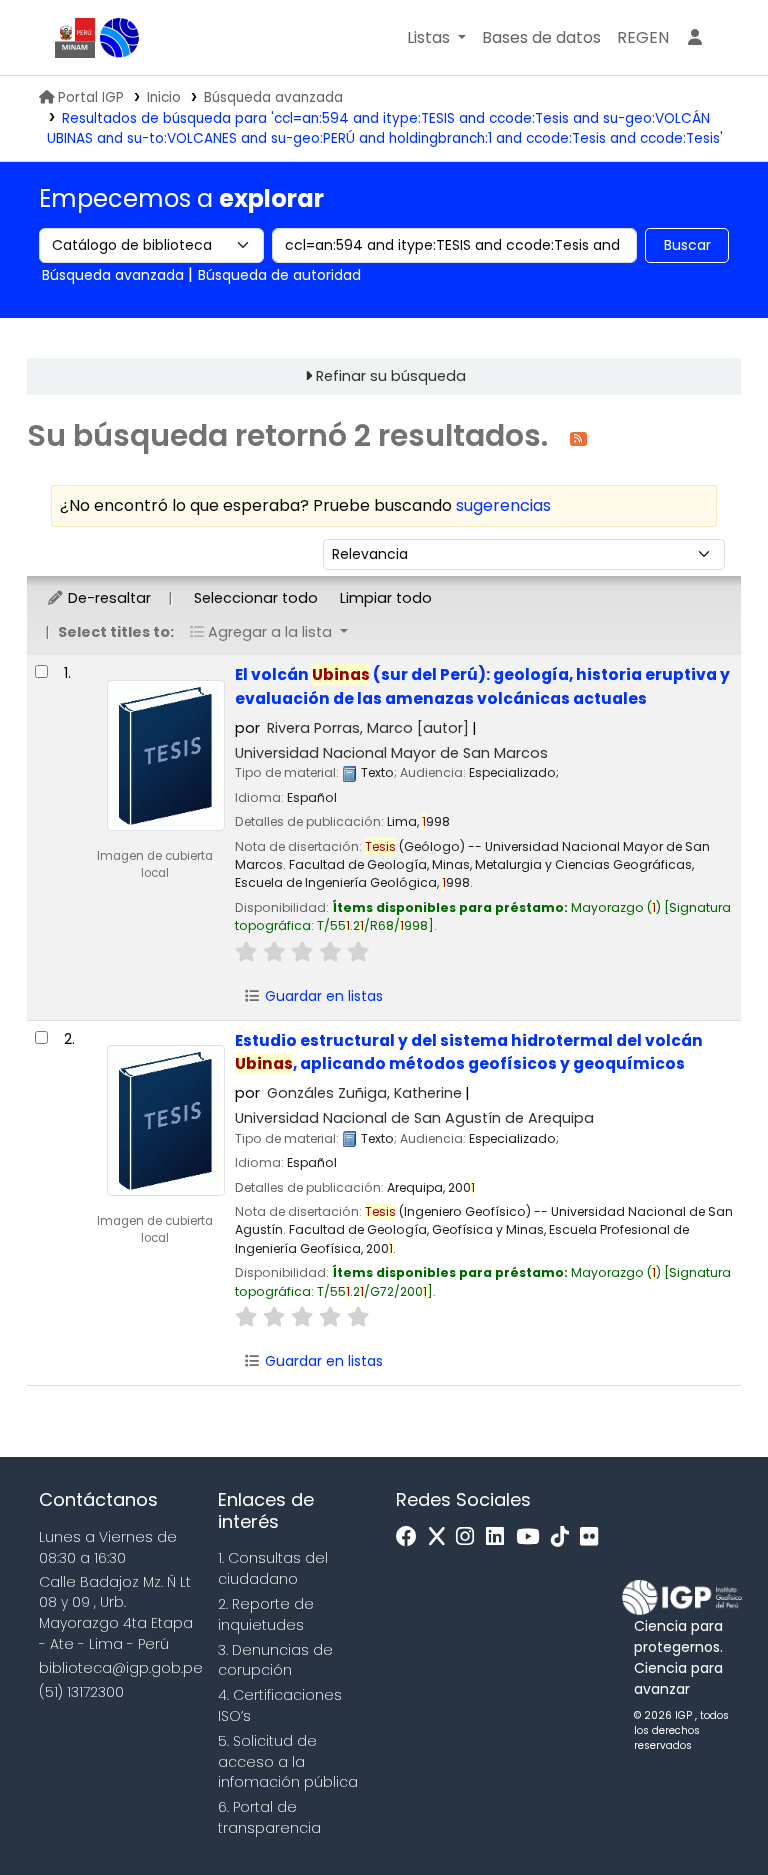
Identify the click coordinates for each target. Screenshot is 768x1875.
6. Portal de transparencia (269, 1817)
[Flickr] (594, 1537)
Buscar (687, 245)
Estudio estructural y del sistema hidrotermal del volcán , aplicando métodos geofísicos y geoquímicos (469, 1052)
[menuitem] (643, 38)
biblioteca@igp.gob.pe (121, 1668)
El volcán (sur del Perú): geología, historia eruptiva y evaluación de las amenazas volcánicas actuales (482, 686)
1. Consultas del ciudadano (273, 1568)
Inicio (164, 97)
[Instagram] (470, 1537)
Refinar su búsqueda (391, 376)
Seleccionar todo (256, 598)
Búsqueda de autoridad (279, 275)
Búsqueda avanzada (273, 97)
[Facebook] (411, 1537)
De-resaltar (107, 598)
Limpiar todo (386, 598)
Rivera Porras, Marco (368, 728)
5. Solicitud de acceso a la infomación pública (288, 1762)
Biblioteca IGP (120, 38)
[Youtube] (532, 1537)
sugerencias (503, 505)
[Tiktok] (565, 1537)
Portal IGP (91, 97)
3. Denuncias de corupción (275, 1660)
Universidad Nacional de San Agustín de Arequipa (414, 1118)
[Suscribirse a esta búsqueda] (578, 437)
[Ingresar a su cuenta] (695, 38)
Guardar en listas (322, 996)
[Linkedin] (500, 1537)
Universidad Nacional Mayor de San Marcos (391, 753)
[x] (442, 1537)
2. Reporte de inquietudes (266, 1614)
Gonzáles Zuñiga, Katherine (364, 1093)
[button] (436, 38)
